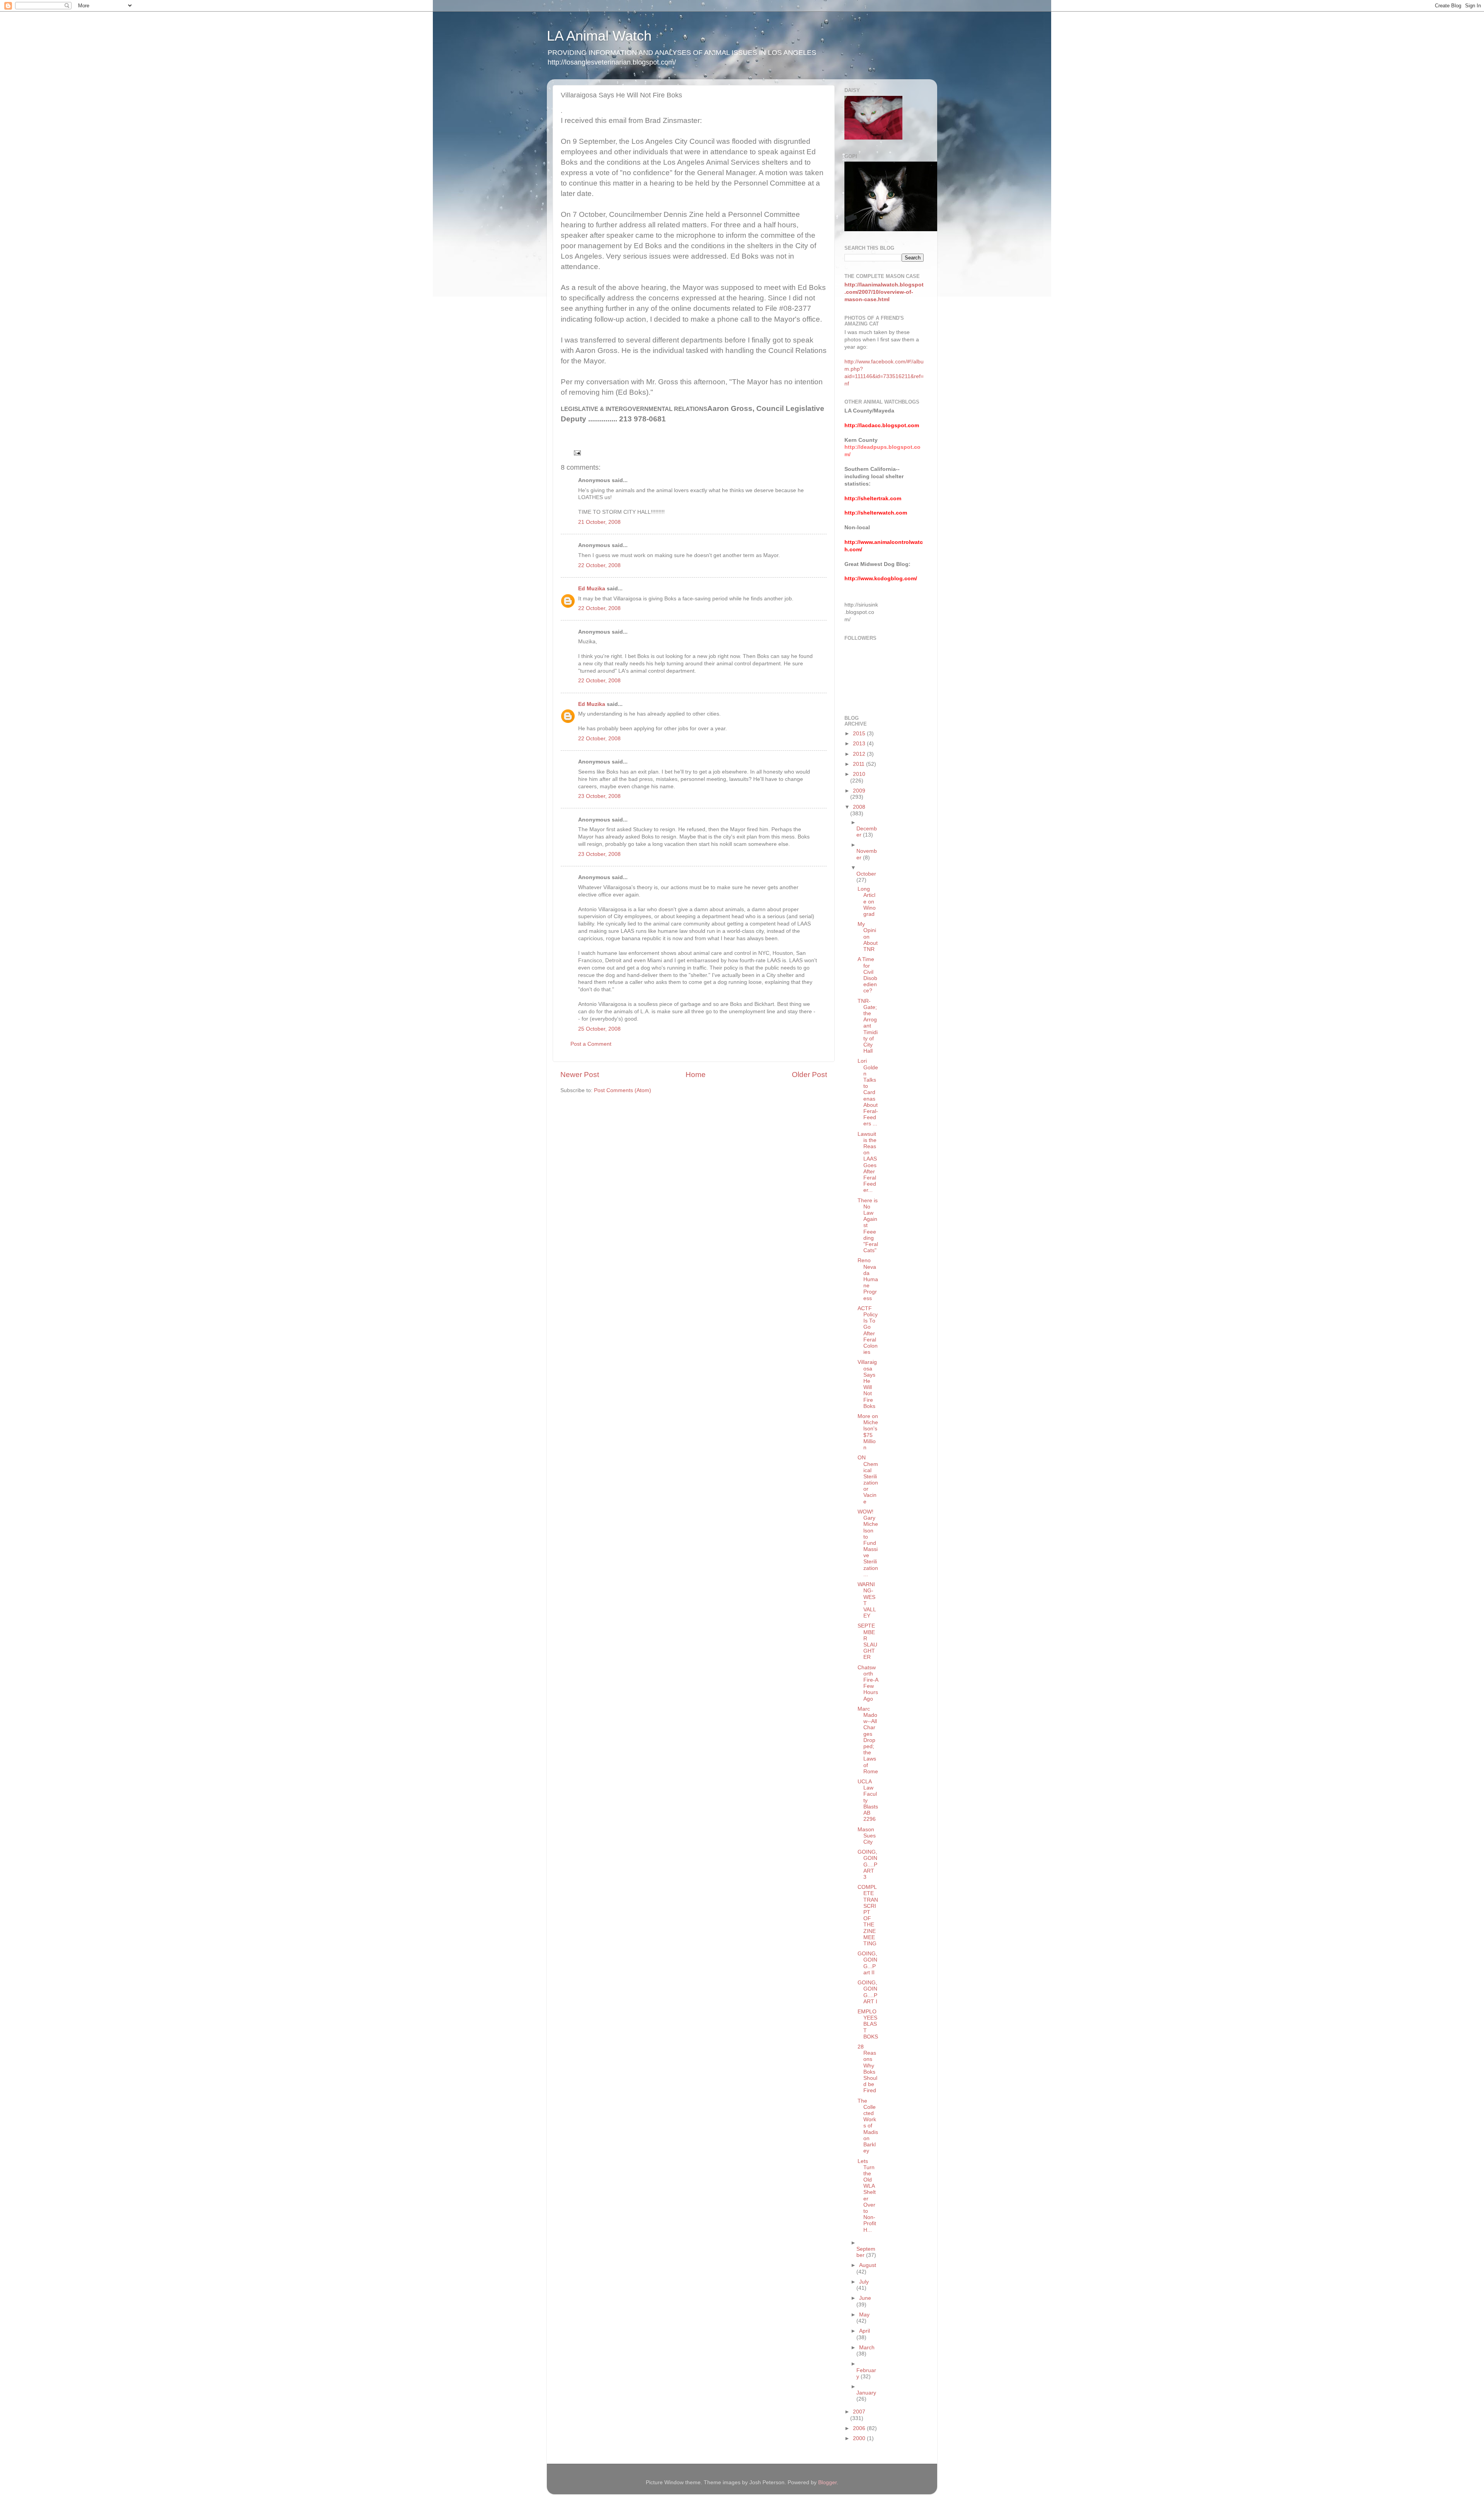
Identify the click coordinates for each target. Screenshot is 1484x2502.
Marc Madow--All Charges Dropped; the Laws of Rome (868, 1740)
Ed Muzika (592, 589)
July (864, 2282)
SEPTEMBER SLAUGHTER (867, 1641)
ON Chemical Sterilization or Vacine (868, 1479)
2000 (860, 2438)
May (864, 2315)
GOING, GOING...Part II (867, 1963)
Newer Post (580, 1075)
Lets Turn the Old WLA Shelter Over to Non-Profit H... (867, 2196)
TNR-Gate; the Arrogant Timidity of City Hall (868, 1026)
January (866, 2393)
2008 (859, 807)
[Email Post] (577, 453)
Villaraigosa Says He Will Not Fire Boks (867, 1384)
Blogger (827, 2482)
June (865, 2298)
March (867, 2348)
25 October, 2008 (599, 1029)
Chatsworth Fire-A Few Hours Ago (868, 1683)
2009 (859, 791)
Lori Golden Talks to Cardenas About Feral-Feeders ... (868, 1092)
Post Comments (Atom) (623, 1090)
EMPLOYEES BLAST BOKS (868, 2024)
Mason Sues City (867, 1836)
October (866, 874)
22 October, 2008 (599, 565)
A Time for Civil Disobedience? (867, 975)
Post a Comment (591, 1044)
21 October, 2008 (599, 522)
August (868, 2265)
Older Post (809, 1075)
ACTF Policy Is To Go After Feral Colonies (868, 1330)
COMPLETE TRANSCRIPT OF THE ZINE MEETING (868, 1915)
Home (696, 1075)
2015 (860, 734)
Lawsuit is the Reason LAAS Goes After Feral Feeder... (867, 1162)
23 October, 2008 (599, 796)
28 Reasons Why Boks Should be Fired (867, 2069)
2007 (859, 2412)
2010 (859, 774)
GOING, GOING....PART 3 (867, 1865)
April (865, 2331)
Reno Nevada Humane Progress (868, 1279)
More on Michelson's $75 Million (868, 1432)
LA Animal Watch (599, 36)
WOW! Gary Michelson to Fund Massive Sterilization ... (868, 1543)
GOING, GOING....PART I (867, 1992)
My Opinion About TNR (868, 937)
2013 (860, 744)
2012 (860, 754)
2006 (860, 2428)
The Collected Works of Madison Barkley (868, 2126)
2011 (859, 764)
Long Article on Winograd (867, 902)
